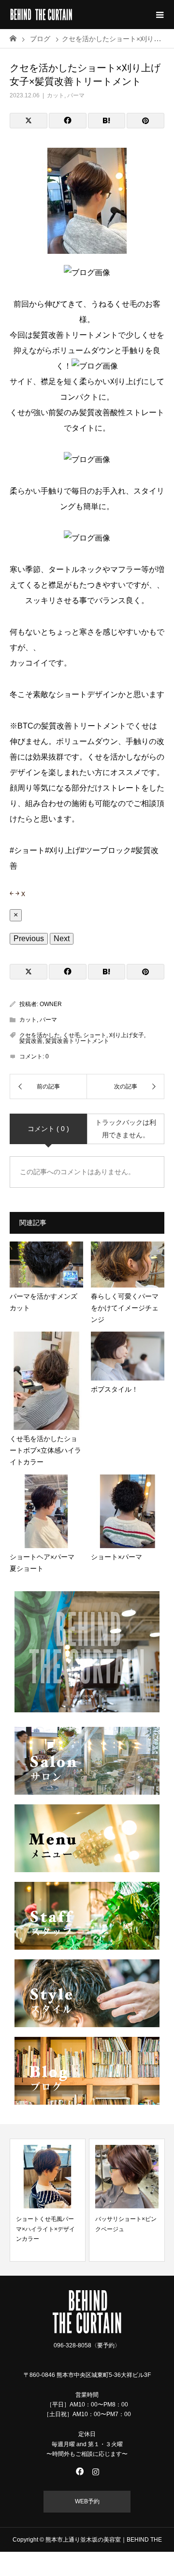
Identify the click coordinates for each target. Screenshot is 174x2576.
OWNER (51, 1004)
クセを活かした (40, 1035)
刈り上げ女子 (127, 1035)
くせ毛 (72, 1035)
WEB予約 (87, 2501)
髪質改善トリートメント (77, 1041)
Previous (29, 939)
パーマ (76, 95)
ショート (95, 1035)
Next (62, 939)
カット (56, 95)
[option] (48, 2200)
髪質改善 (31, 1041)
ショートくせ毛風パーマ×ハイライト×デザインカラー (45, 2229)
